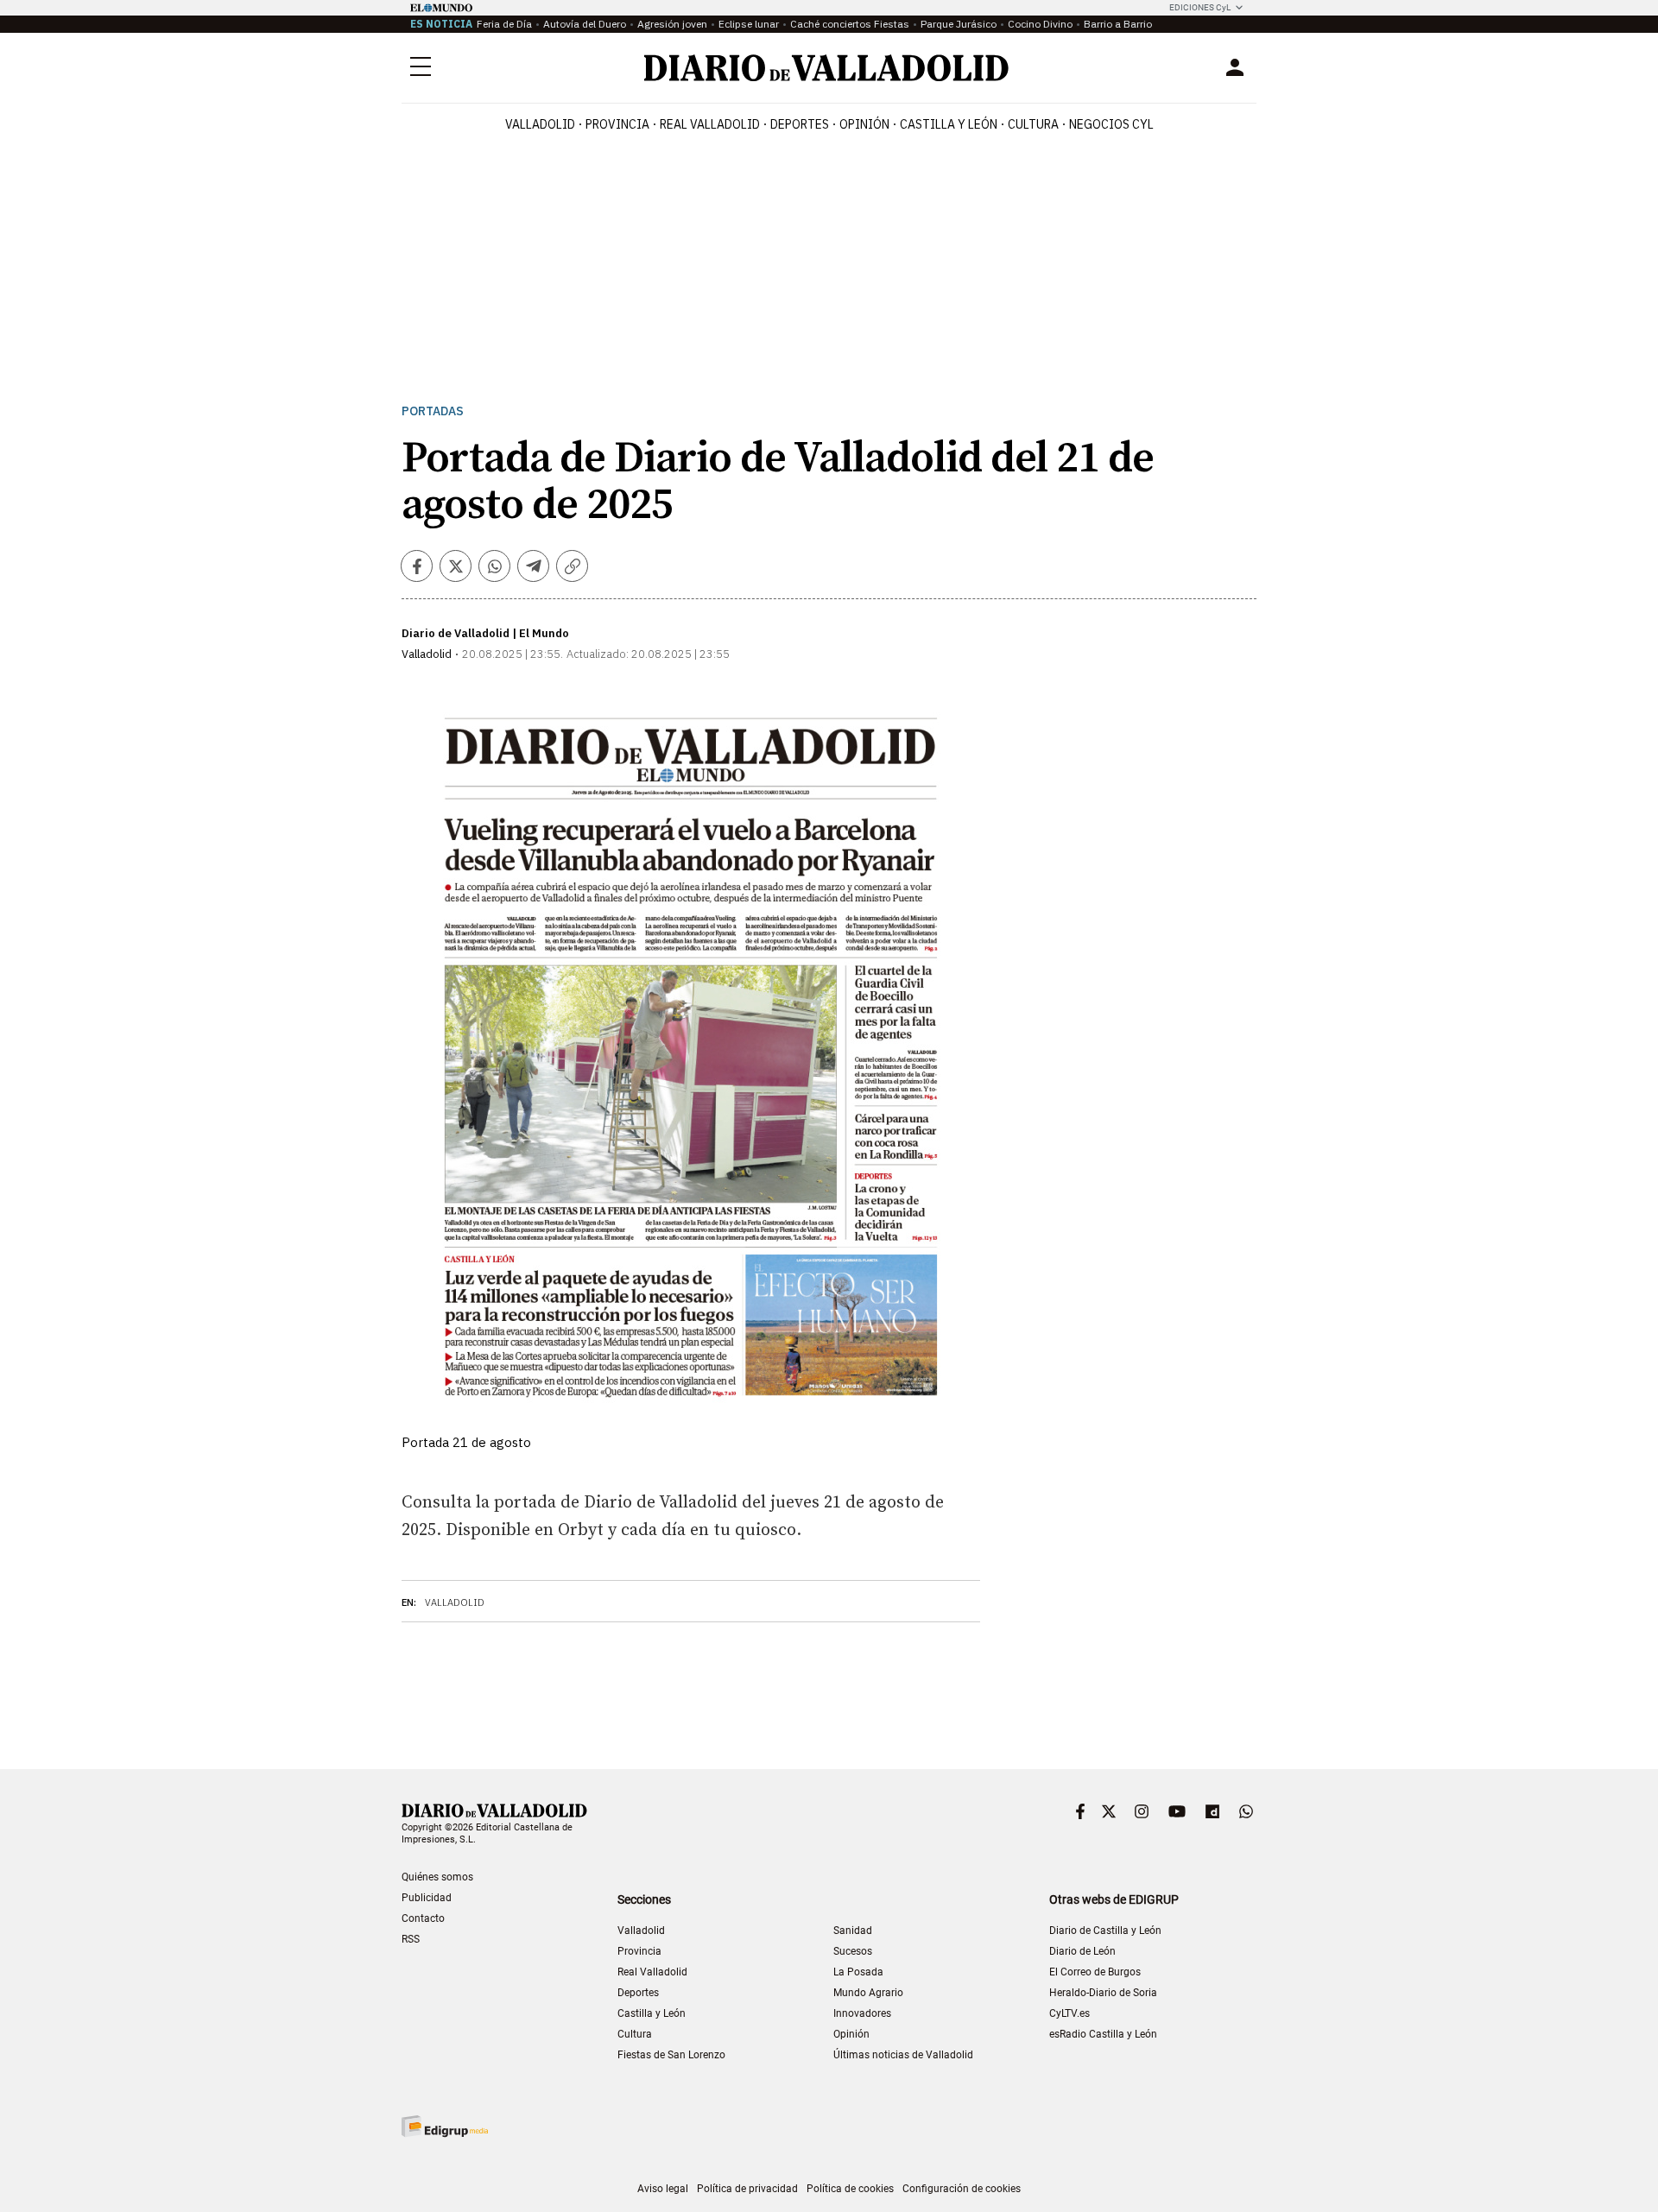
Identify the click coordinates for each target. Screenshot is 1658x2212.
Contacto (423, 1918)
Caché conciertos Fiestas (850, 24)
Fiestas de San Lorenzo (671, 2055)
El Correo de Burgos (1095, 1972)
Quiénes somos (437, 1877)
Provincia (617, 124)
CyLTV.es (1069, 2013)
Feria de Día (504, 24)
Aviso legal (663, 2189)
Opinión (864, 124)
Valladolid (540, 124)
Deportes (800, 124)
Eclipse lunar (749, 24)
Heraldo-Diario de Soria (1103, 1993)
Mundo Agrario (868, 1993)
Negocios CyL (1111, 124)
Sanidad (853, 1931)
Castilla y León (949, 124)
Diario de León (1082, 1951)
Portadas (433, 411)
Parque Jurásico (959, 24)
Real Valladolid (710, 124)
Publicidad (427, 1898)
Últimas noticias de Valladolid (903, 2055)
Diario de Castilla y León (1105, 1931)
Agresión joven (672, 24)
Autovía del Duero (585, 24)
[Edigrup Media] (445, 2126)
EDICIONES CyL (1200, 7)
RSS (411, 1939)
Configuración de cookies (962, 2189)
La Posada (858, 1972)
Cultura (1033, 124)
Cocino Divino (1040, 24)
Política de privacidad (747, 2189)
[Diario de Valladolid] (826, 68)
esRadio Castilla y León (1103, 2034)
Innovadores (862, 2013)
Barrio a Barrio (1118, 24)
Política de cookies (850, 2189)
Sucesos (853, 1951)
